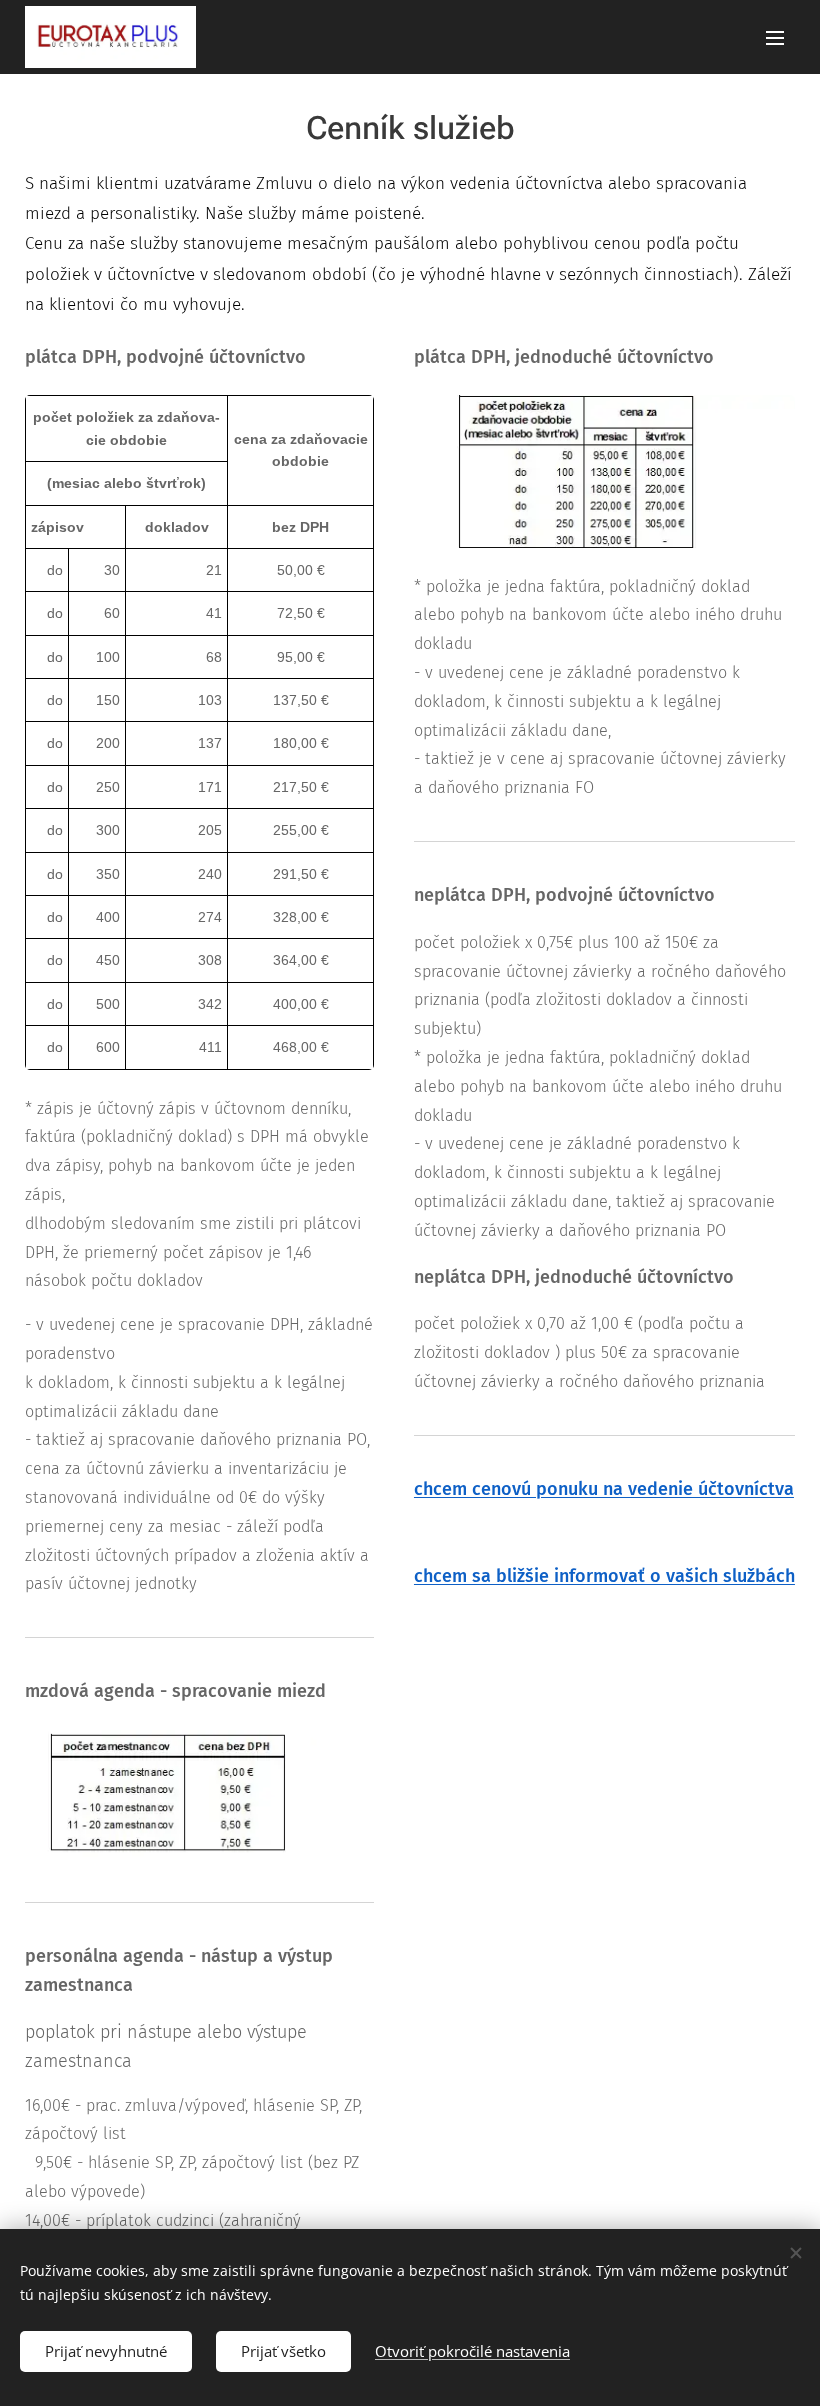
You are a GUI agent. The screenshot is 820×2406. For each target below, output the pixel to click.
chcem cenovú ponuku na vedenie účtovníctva (604, 1489)
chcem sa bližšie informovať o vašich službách (604, 1576)
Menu (775, 37)
